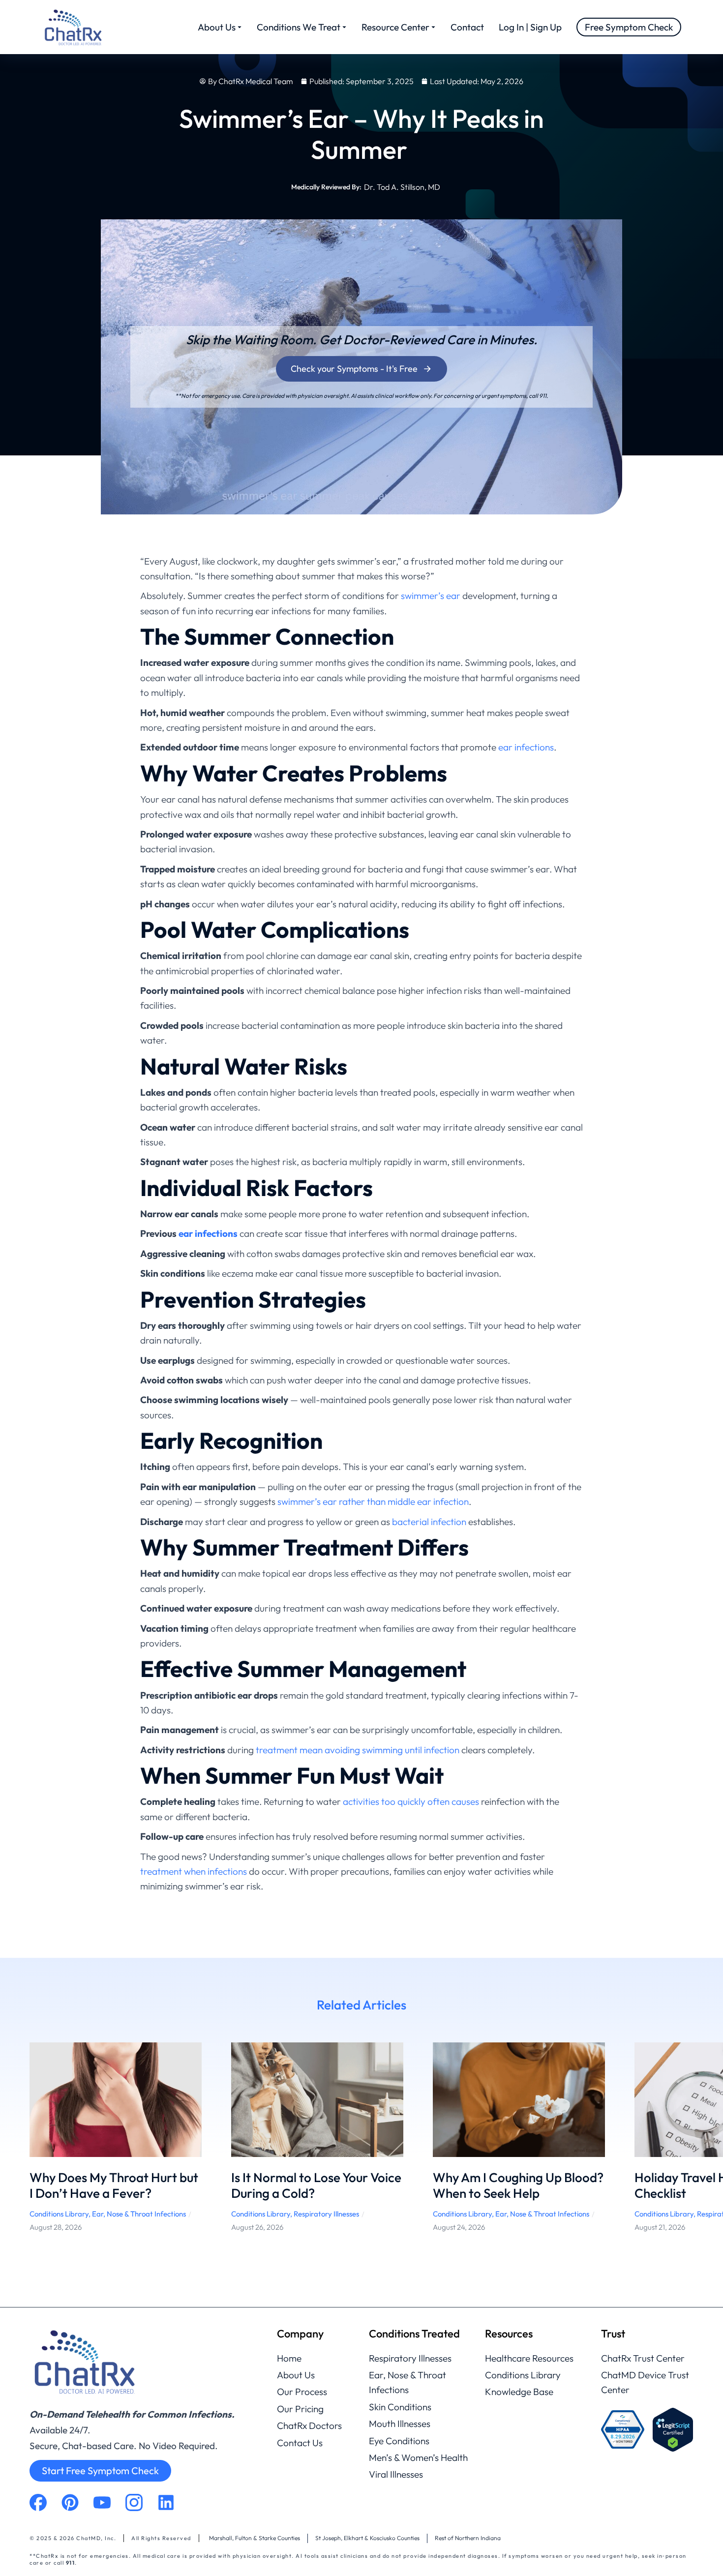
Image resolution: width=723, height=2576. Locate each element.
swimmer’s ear (431, 596)
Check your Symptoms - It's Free (354, 369)
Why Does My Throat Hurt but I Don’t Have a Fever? (114, 2186)
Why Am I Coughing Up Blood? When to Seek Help (518, 2186)
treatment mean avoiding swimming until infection (358, 1750)
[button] (15, 2145)
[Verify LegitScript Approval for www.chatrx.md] (673, 2430)
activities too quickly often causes (411, 1801)
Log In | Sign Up (530, 27)
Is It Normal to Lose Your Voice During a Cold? (316, 2186)
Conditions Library (59, 2214)
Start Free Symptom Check (100, 2471)
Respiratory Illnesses (326, 2214)
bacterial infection (429, 1522)
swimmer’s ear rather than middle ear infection (373, 1501)
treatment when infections (194, 1871)
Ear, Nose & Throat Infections (139, 2214)
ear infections (526, 747)
